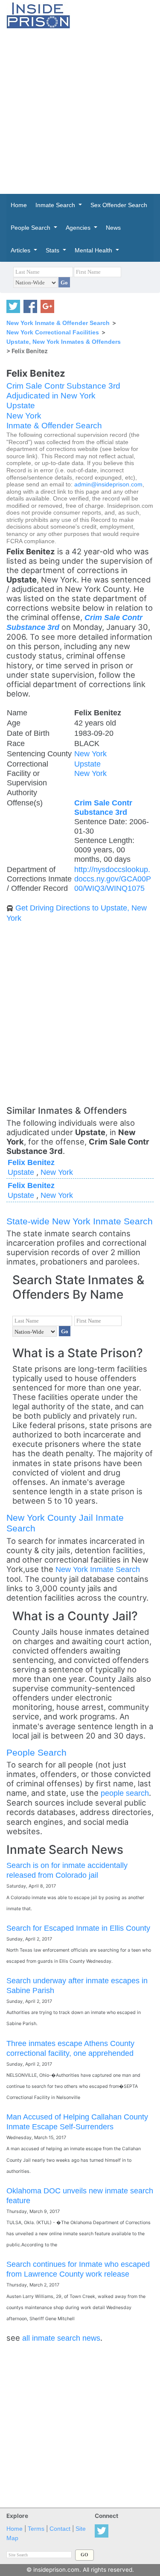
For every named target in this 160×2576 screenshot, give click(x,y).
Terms (36, 2529)
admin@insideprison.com (108, 484)
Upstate (21, 405)
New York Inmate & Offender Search (58, 323)
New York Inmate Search (98, 1569)
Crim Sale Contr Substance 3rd (63, 386)
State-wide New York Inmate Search (80, 1221)
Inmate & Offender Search (54, 426)
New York (24, 416)
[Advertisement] (80, 111)
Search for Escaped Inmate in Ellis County (78, 1928)
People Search (36, 1752)
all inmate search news (61, 2338)
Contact (60, 2529)
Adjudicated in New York (51, 396)
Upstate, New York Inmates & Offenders (64, 342)
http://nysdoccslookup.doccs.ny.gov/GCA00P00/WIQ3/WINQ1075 (113, 879)
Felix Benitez (31, 1162)
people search (125, 1793)
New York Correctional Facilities (53, 332)
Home (15, 2529)
